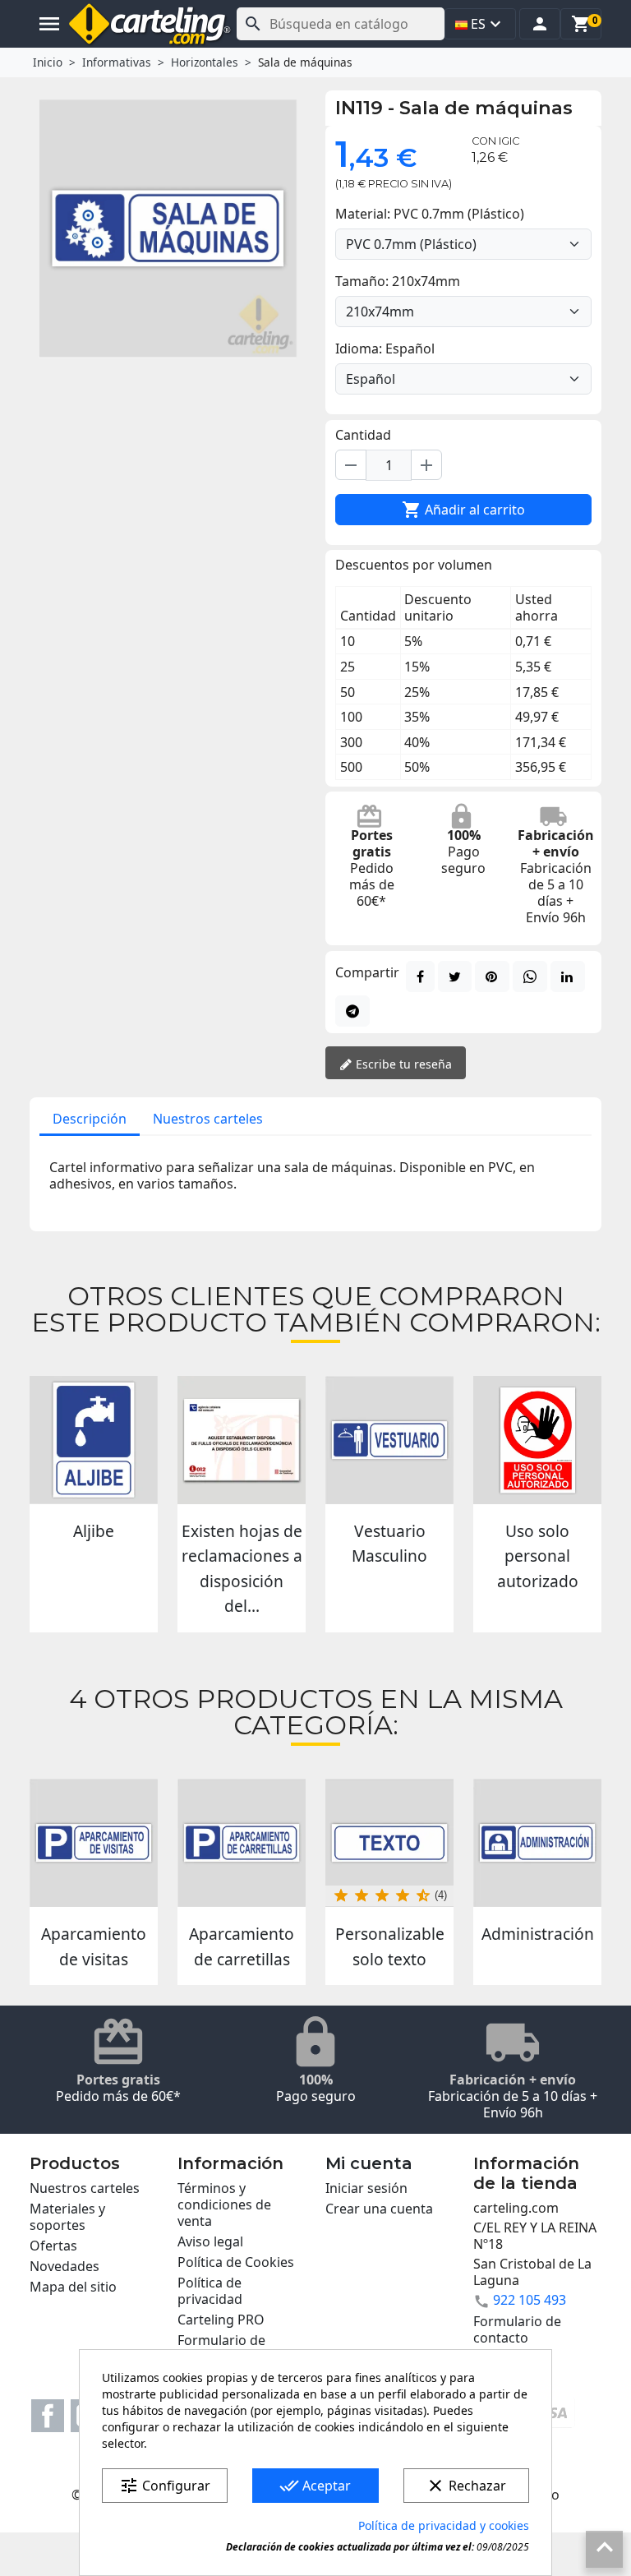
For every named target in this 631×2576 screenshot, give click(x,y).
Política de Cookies (236, 2262)
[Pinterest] (492, 976)
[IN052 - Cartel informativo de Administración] (537, 1843)
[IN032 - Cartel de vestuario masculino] (389, 1440)
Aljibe (94, 1531)
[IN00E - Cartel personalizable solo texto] (389, 1843)
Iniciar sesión (366, 2188)
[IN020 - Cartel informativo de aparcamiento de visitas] (94, 1843)
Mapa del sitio (73, 2287)
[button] (540, 24)
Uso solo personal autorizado (538, 1556)
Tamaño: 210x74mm (398, 281)
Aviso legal (210, 2241)
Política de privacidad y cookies (444, 2525)
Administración (538, 1934)
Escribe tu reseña (402, 1064)
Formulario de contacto (517, 2329)
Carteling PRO (221, 2320)
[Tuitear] (455, 976)
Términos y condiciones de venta (224, 2204)
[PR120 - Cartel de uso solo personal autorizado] (537, 1440)
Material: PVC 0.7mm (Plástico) (430, 214)
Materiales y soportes (67, 2217)
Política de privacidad (210, 2291)
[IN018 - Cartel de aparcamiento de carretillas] (242, 1843)
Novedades (64, 2266)
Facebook (48, 2416)
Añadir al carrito (463, 510)
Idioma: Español (385, 349)
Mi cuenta (369, 2163)
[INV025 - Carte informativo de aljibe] (94, 1440)
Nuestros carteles (208, 1119)
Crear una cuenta (379, 2209)
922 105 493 (530, 2300)
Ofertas (53, 2246)
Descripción (90, 1119)
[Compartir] (420, 976)
